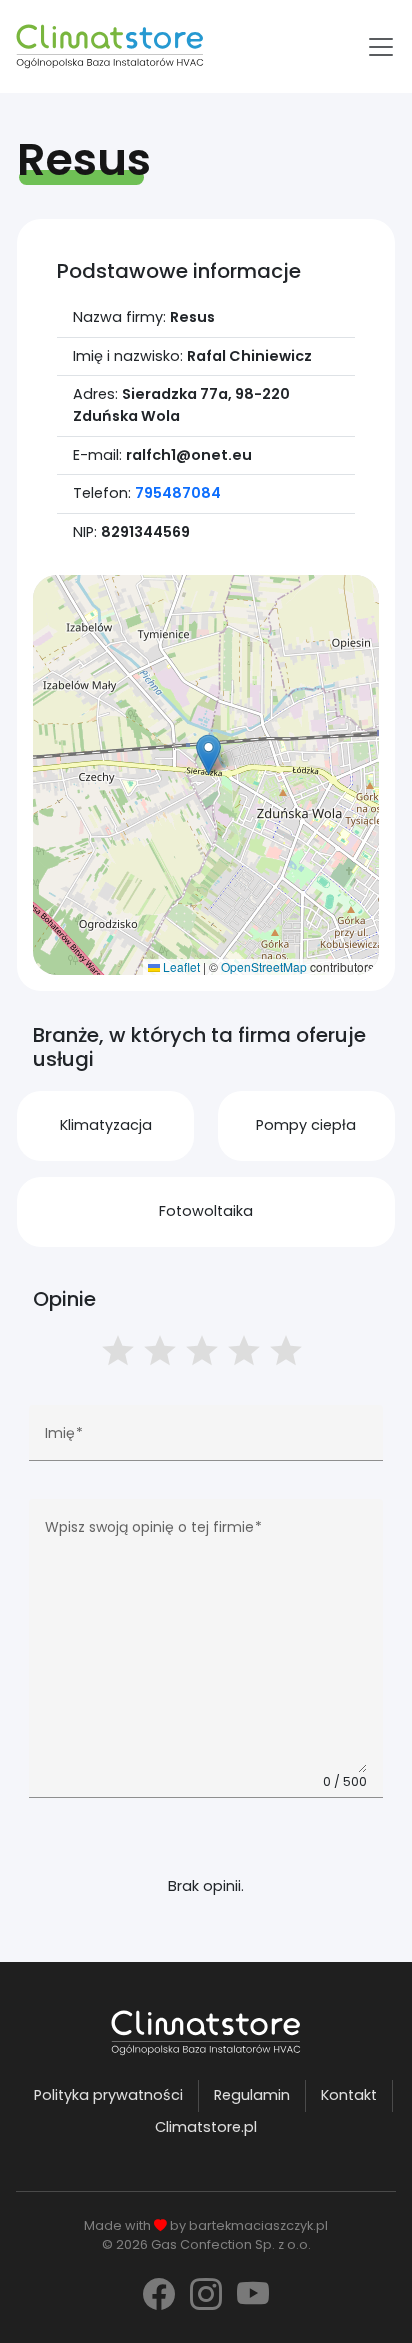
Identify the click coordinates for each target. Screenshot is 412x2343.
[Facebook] (159, 2295)
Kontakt (349, 2095)
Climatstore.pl (206, 2127)
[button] (208, 754)
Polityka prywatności (108, 2095)
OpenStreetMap (264, 966)
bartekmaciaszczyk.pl (258, 2225)
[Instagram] (206, 2295)
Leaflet (180, 966)
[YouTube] (253, 2295)
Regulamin (252, 2095)
